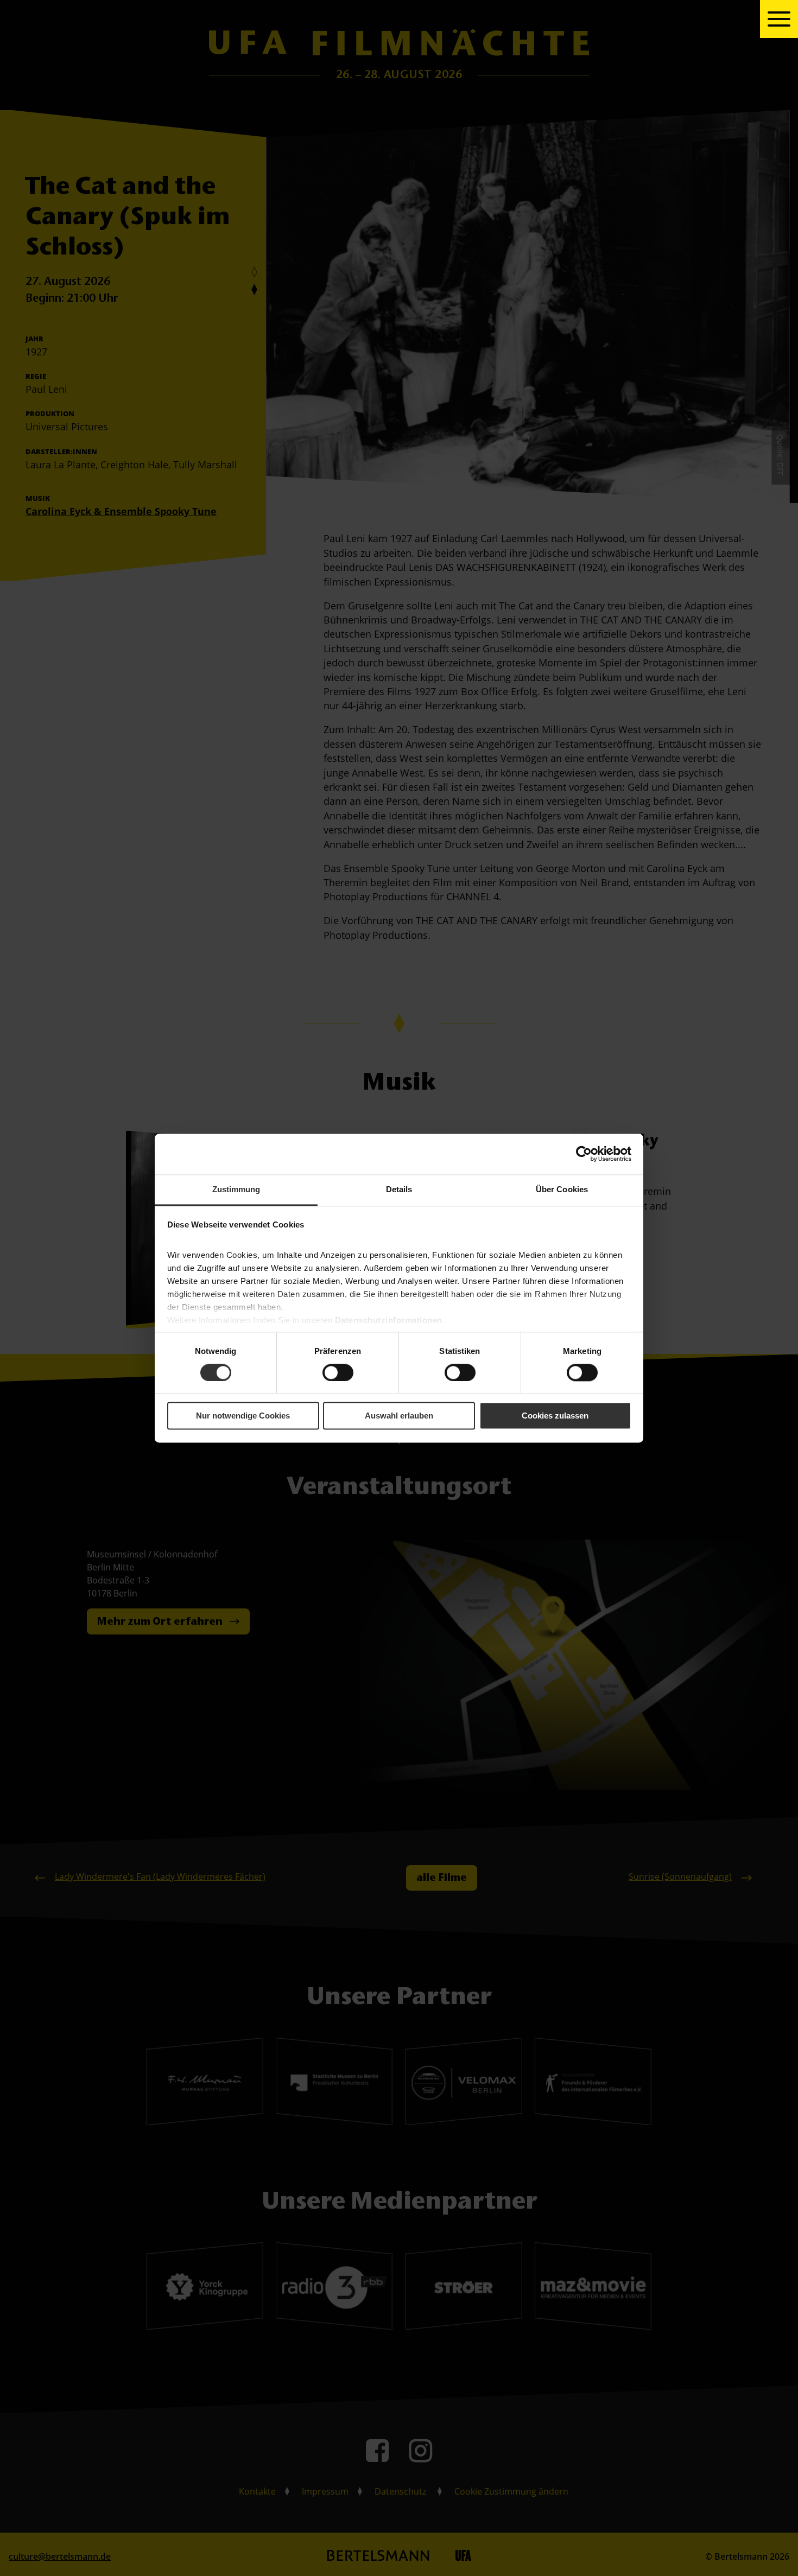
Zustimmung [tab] (236, 1189)
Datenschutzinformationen (389, 1320)
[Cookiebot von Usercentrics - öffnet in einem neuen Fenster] (584, 1154)
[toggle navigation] (779, 19)
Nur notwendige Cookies (243, 1416)
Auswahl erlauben (399, 1416)
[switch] (338, 1372)
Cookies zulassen (555, 1416)
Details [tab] (399, 1189)
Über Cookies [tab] (562, 1189)
